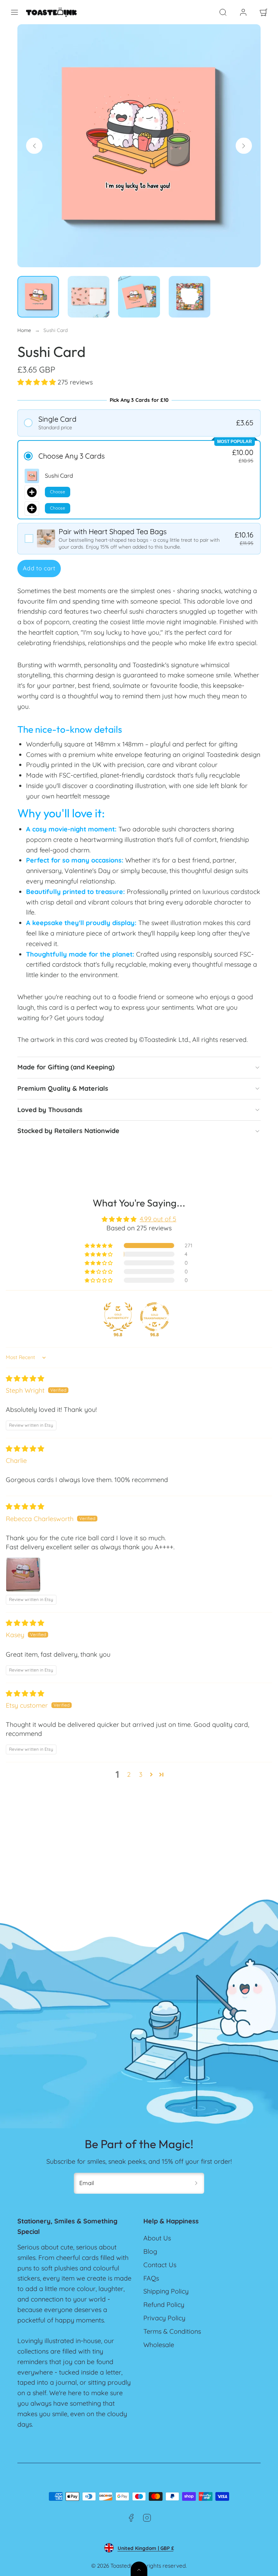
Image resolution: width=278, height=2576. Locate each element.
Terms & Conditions (172, 2331)
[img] (25, 1378)
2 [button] (129, 1774)
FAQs (151, 2278)
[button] (14, 12)
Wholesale (159, 2345)
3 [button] (141, 1774)
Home (24, 330)
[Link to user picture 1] (23, 1575)
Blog (150, 2251)
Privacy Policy (164, 2318)
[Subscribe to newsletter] (196, 2183)
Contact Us (160, 2265)
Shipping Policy (166, 2291)
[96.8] (118, 1317)
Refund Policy (164, 2305)
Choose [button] (58, 492)
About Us (157, 2238)
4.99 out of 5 (158, 1219)
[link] (243, 12)
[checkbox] (139, 539)
